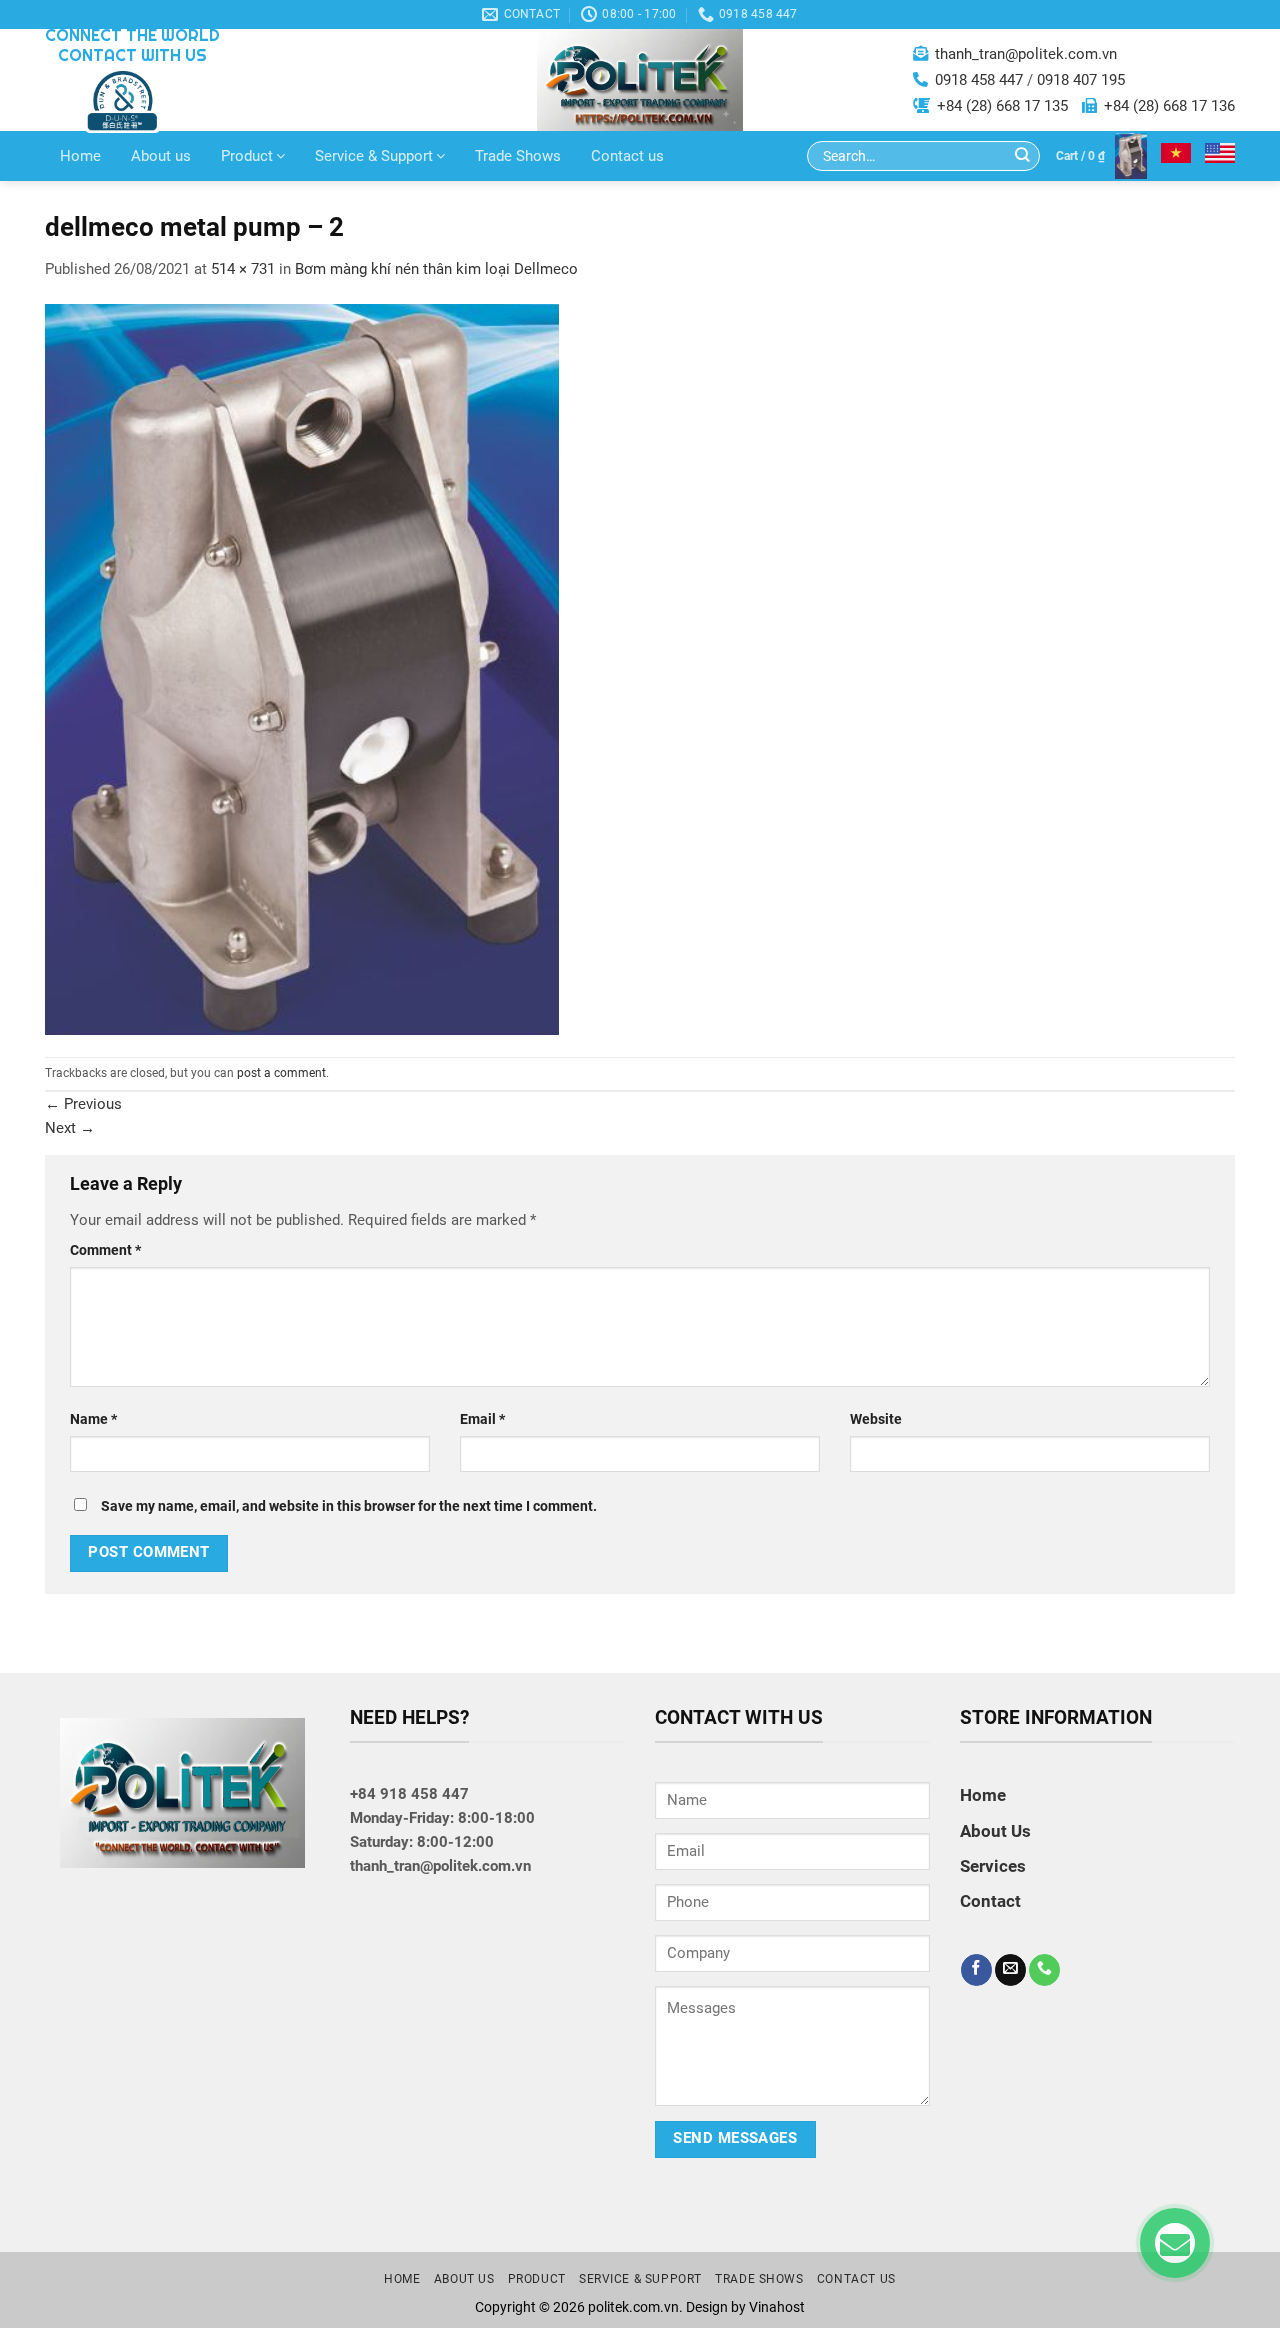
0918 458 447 (979, 80)
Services (993, 1866)
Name (93, 1419)
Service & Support (374, 156)
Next (70, 1128)
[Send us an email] (1010, 1970)
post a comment (281, 1073)
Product (247, 156)
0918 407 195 (1081, 80)
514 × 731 (243, 269)
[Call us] (1044, 1970)
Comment (105, 1250)
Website (876, 1419)
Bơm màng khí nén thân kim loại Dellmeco (436, 269)
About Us (995, 1831)
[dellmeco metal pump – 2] (302, 668)
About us (161, 156)
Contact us (627, 156)
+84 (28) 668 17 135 (1002, 106)
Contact (990, 1901)
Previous (83, 1104)
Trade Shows (518, 156)
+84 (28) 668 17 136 (1169, 106)
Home (80, 156)
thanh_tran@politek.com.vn (1026, 54)
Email (482, 1419)
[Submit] (1022, 156)
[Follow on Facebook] (976, 1970)
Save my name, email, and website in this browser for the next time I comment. (349, 1506)
